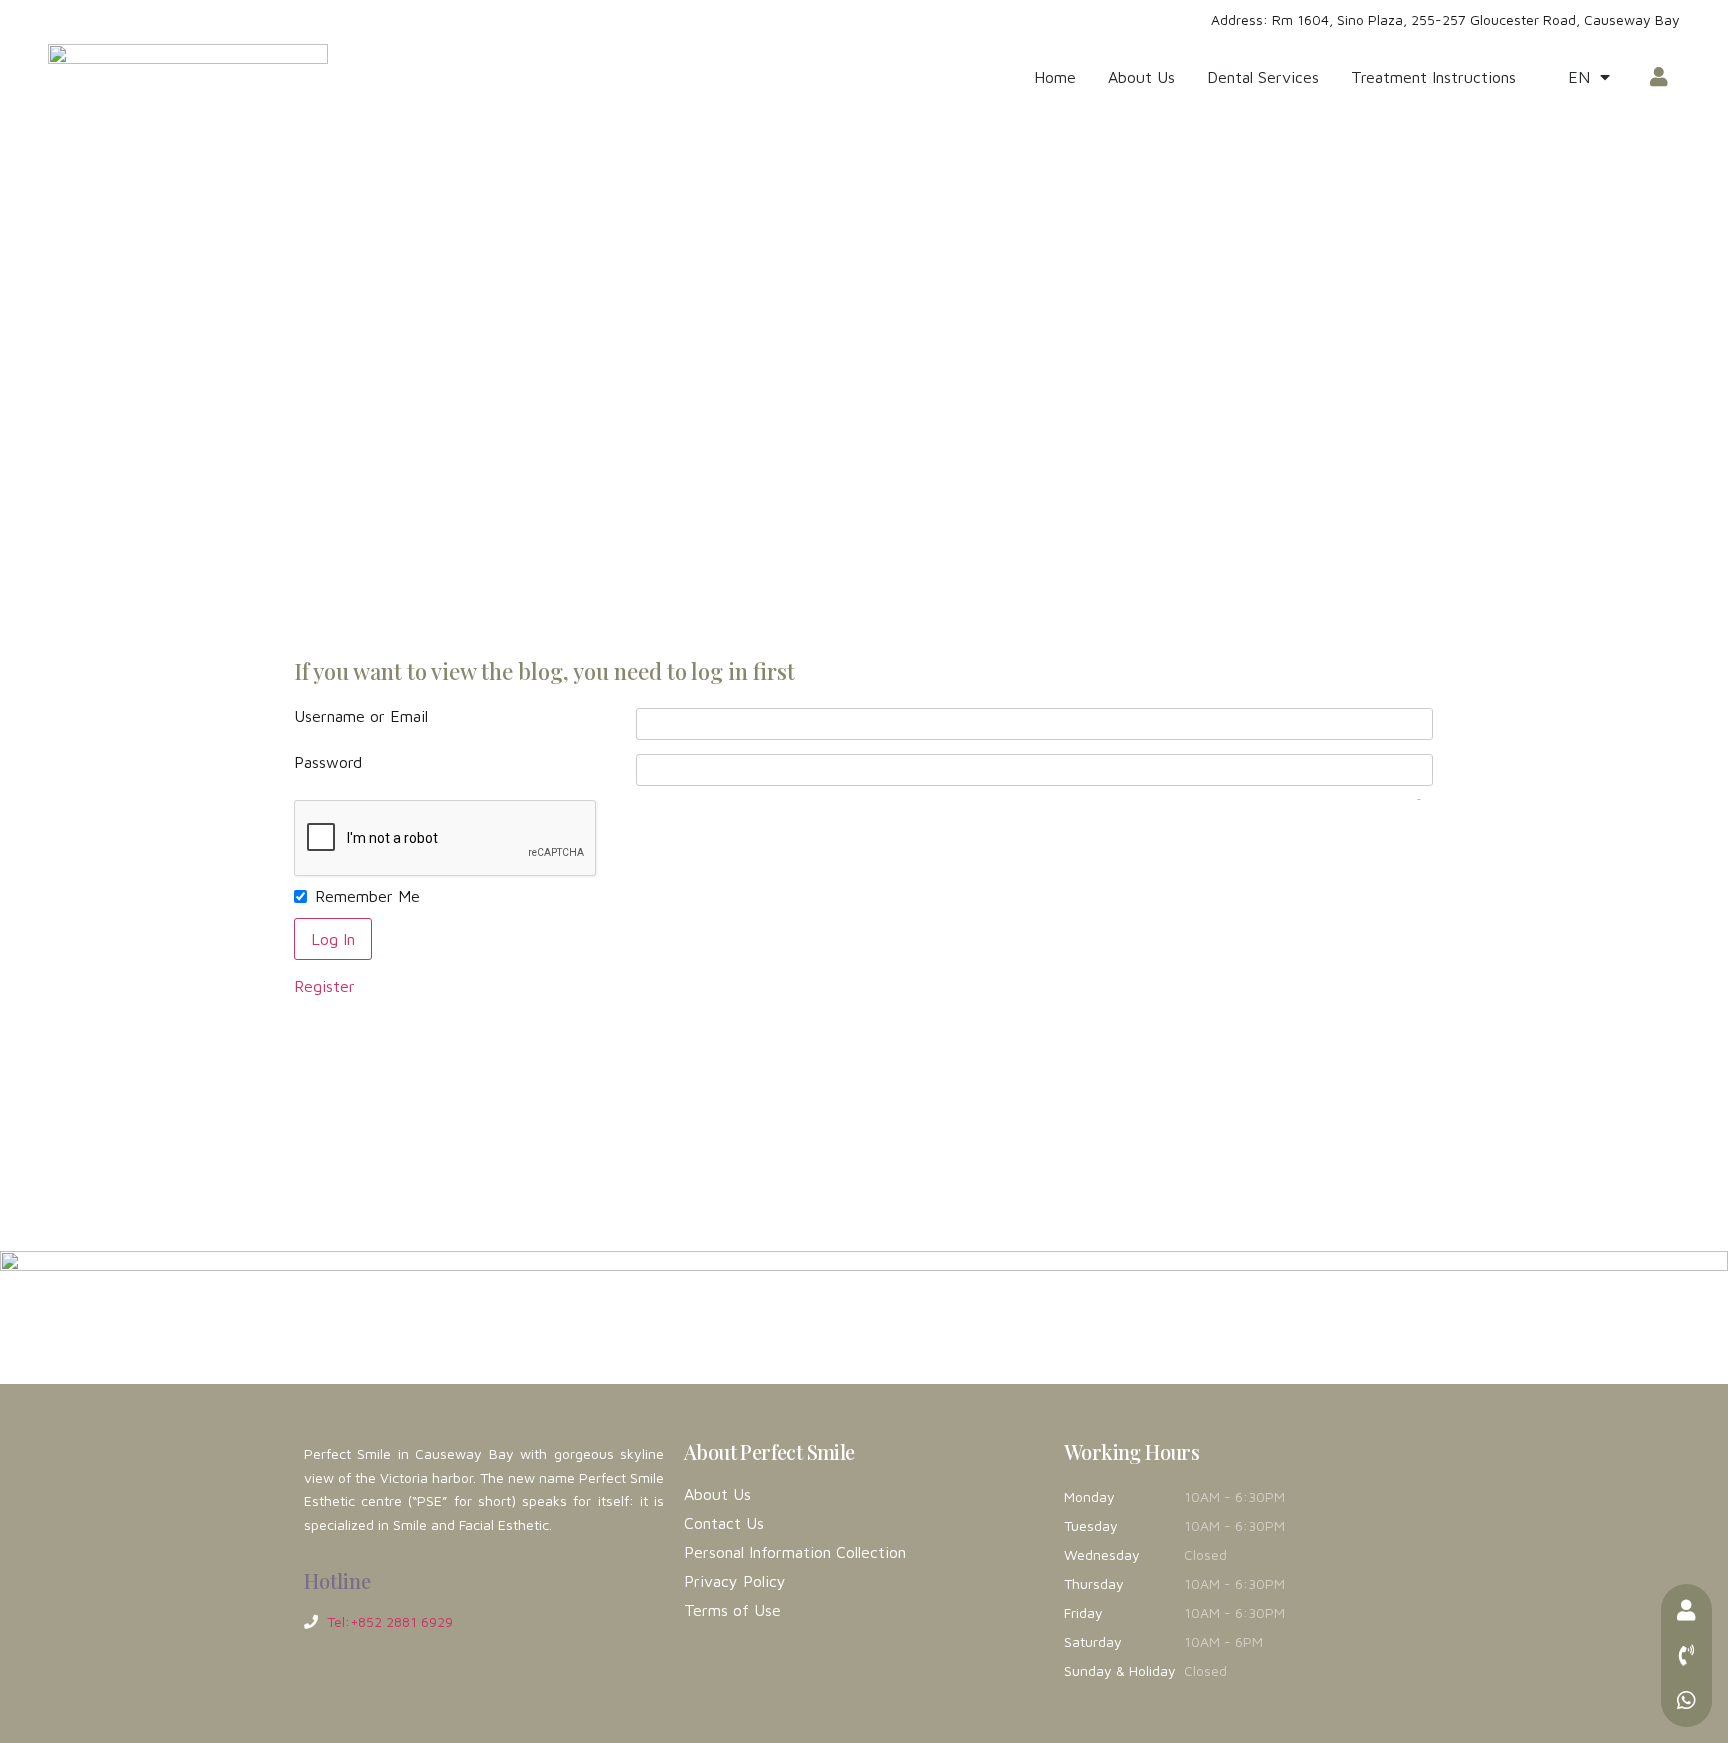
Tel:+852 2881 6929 (390, 1621)
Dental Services (1263, 77)
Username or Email (361, 716)
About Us (1141, 77)
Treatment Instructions (1433, 77)
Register (324, 986)
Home (1055, 77)
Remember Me (367, 896)
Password (328, 762)
